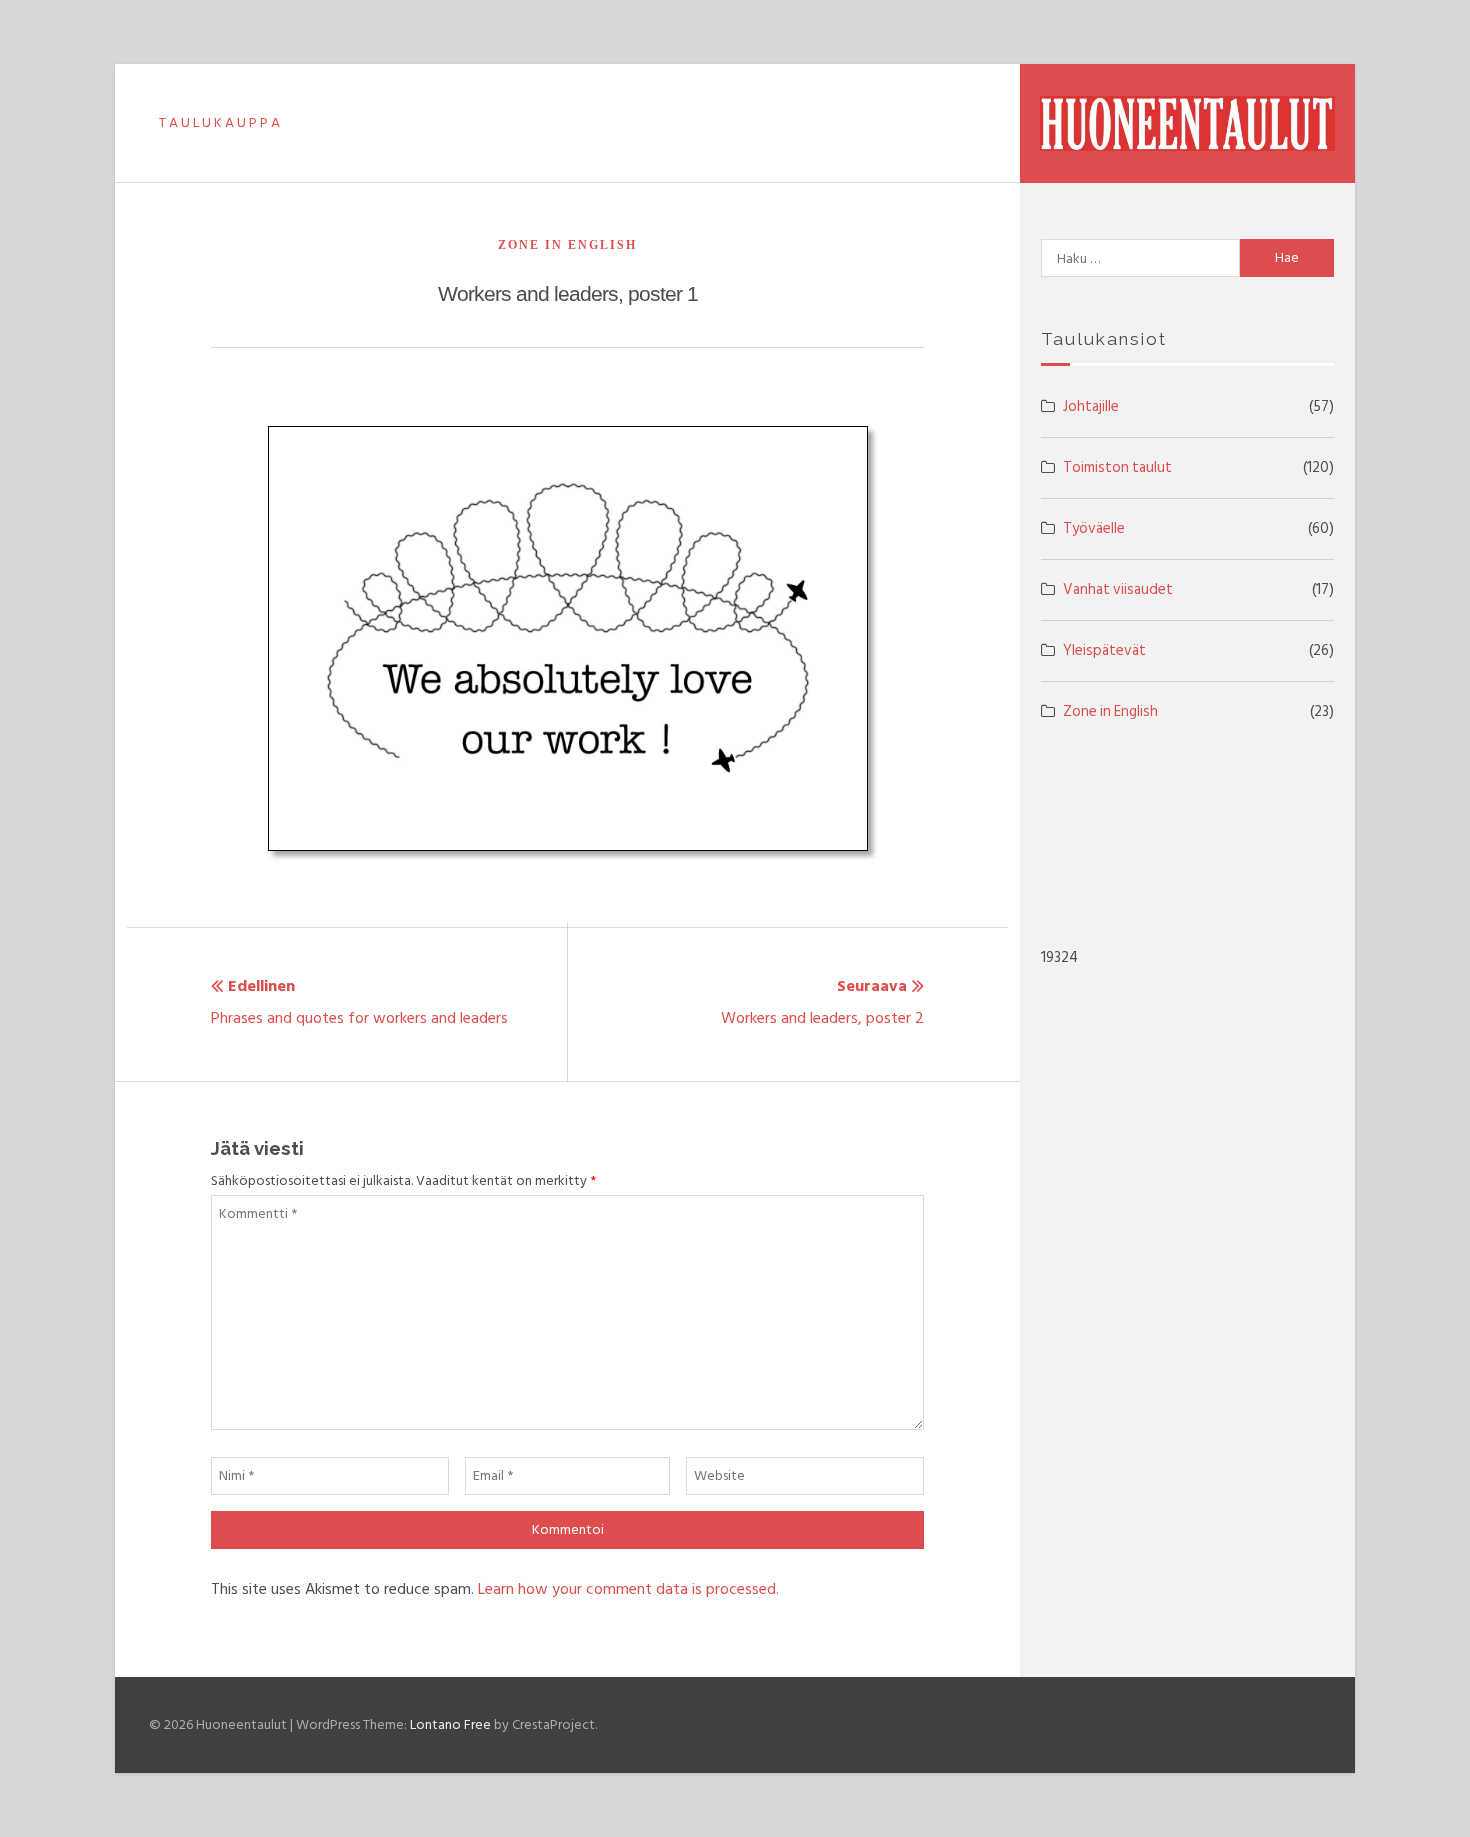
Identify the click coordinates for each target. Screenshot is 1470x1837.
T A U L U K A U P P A (219, 122)
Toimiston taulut (1117, 467)
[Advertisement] (1186, 837)
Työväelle (1094, 528)
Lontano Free (450, 1724)
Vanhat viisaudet (1118, 589)
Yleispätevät (1104, 650)
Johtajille (1091, 406)
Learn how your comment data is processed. (628, 1589)
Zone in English (567, 245)
